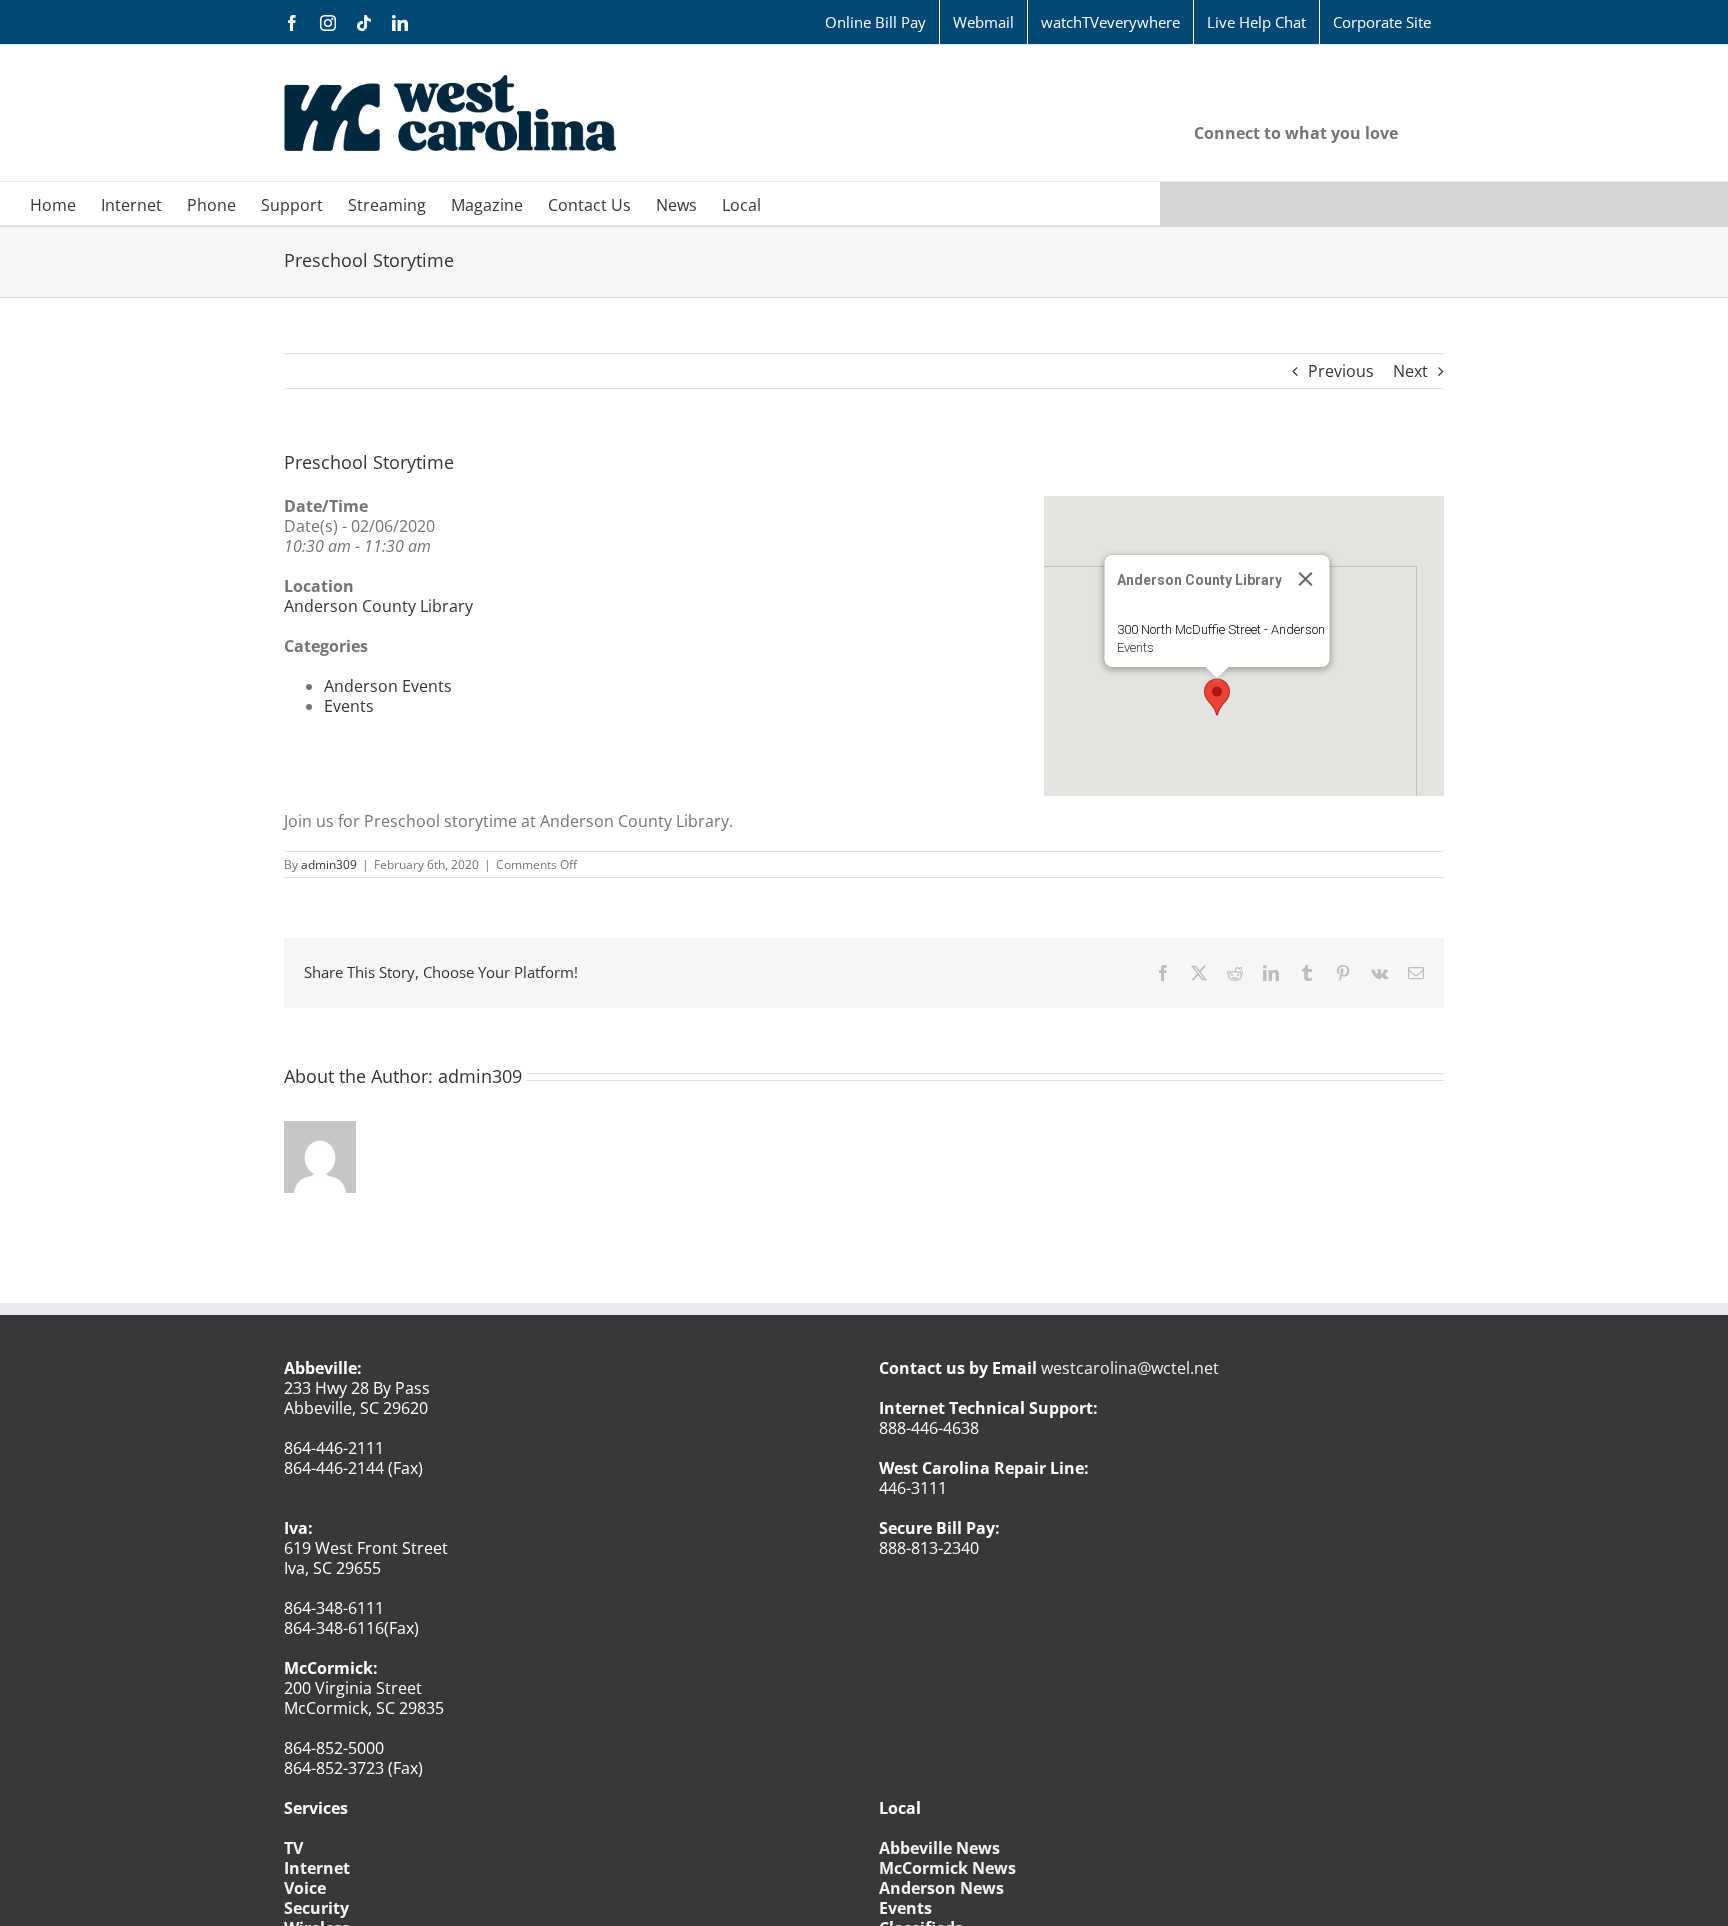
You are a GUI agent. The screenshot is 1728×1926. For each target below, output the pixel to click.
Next (1410, 371)
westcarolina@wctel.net (1130, 1368)
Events (1135, 647)
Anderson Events (388, 686)
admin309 (329, 864)
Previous (1341, 371)
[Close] (1306, 579)
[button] (1217, 697)
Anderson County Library (378, 606)
